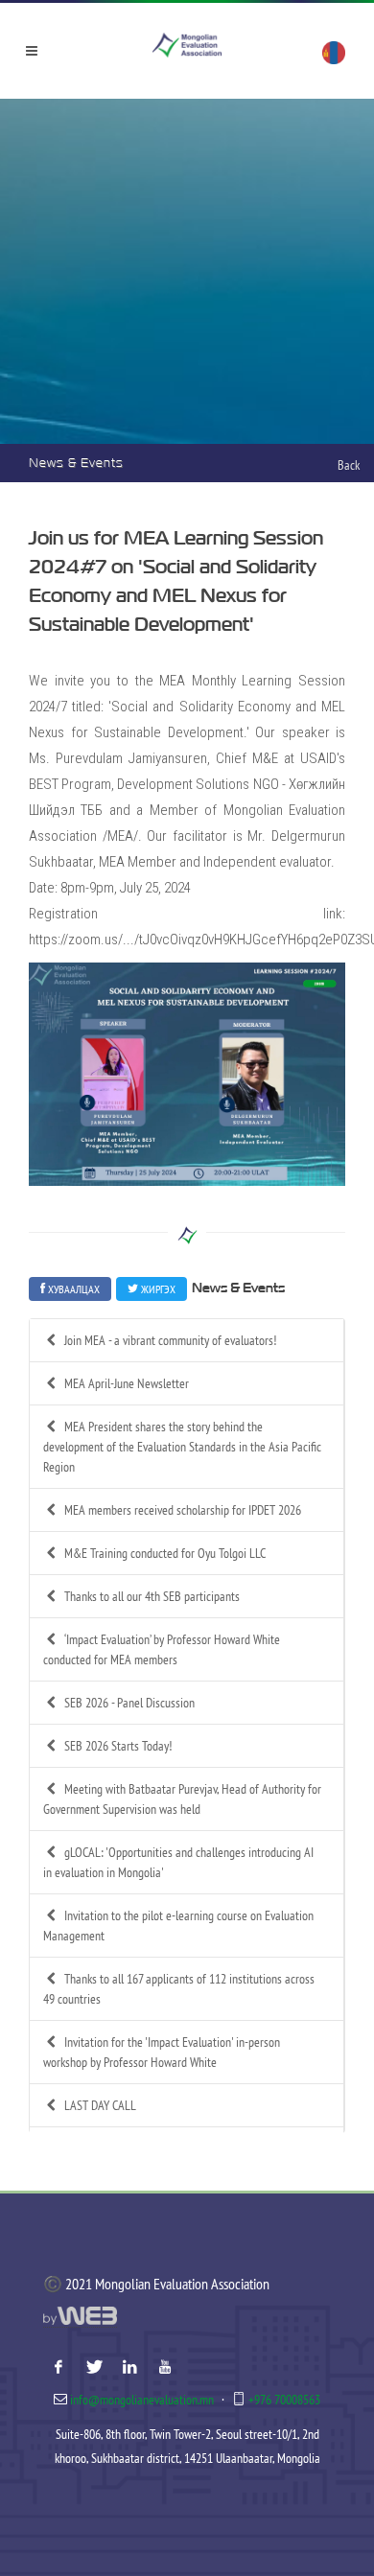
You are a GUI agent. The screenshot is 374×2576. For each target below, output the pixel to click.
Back (349, 465)
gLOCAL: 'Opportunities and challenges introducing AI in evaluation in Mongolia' (178, 1862)
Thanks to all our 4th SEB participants (152, 1596)
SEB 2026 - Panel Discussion (129, 1703)
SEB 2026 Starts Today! (118, 1746)
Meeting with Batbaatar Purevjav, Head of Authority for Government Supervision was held (182, 1799)
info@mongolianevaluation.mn (142, 2400)
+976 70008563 (284, 2400)
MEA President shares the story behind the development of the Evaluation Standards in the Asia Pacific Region (182, 1447)
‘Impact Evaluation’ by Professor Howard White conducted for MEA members (162, 1649)
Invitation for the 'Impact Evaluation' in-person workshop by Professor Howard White (162, 2052)
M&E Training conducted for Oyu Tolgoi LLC (165, 1553)
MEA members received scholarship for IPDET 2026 (183, 1510)
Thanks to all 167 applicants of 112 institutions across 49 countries (179, 1989)
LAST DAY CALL (100, 2105)
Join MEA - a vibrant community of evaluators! (170, 1340)
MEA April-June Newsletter (127, 1383)
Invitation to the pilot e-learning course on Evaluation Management (178, 1926)
